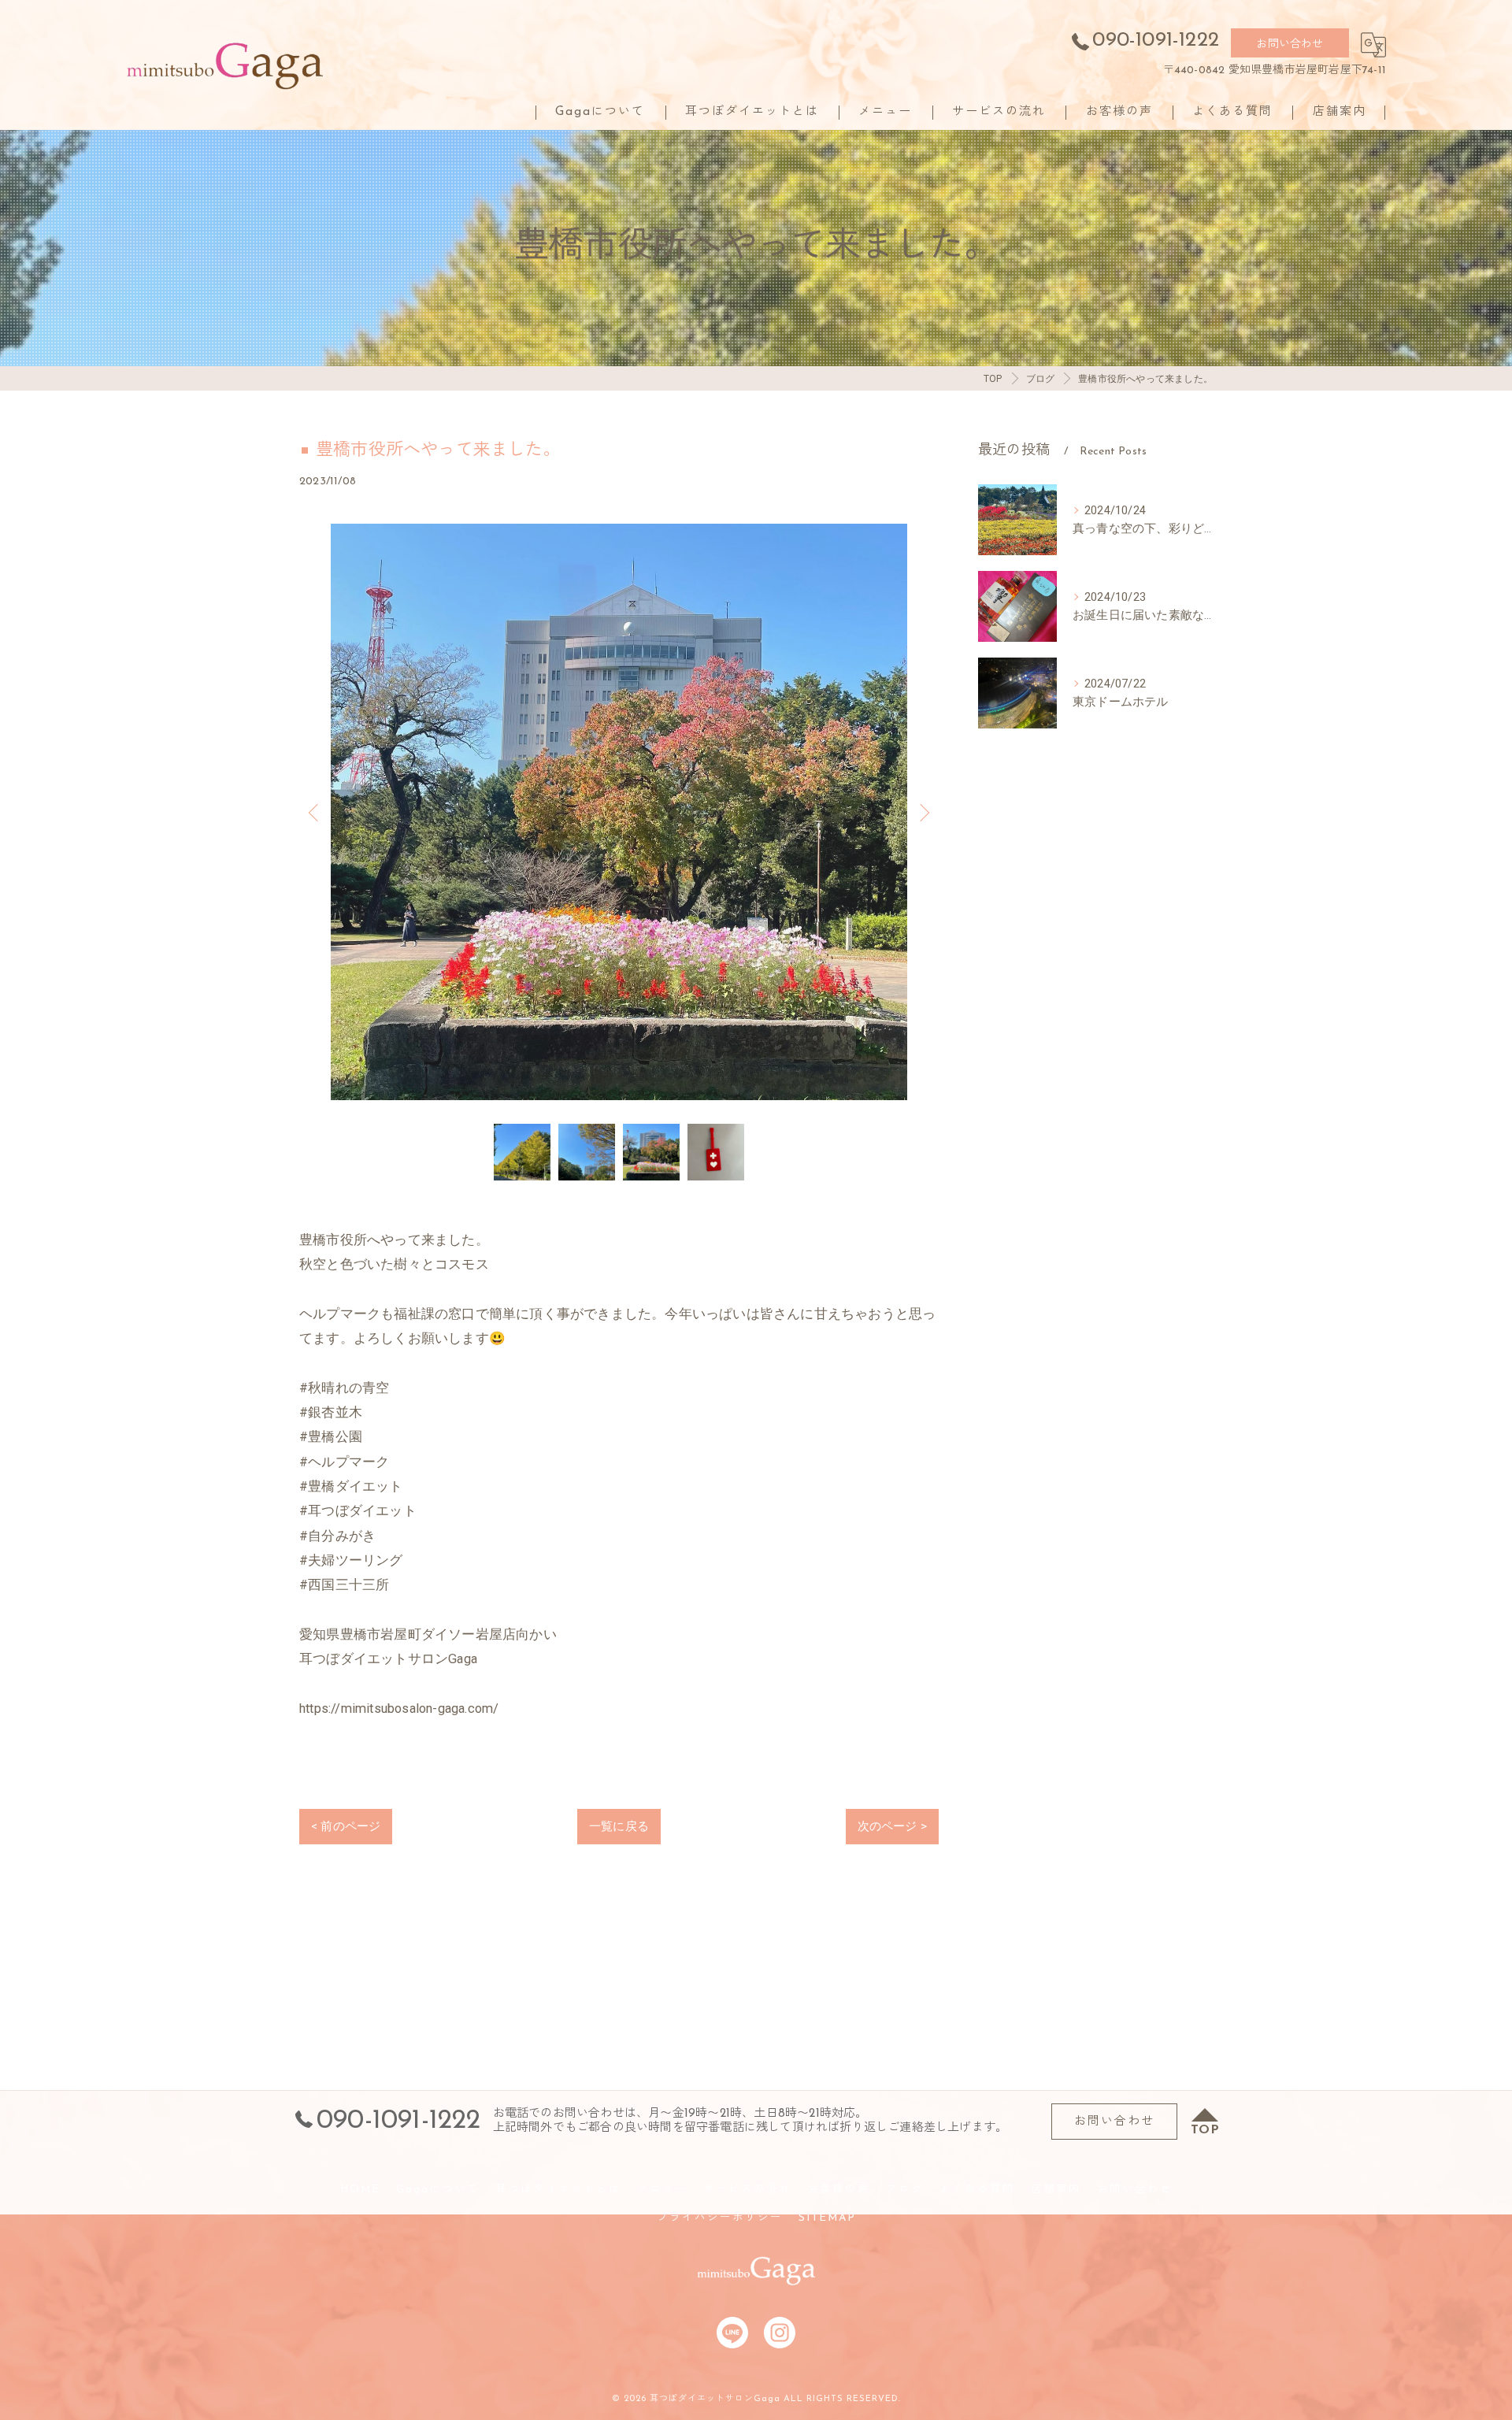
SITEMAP (827, 2218)
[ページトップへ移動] (1205, 2122)
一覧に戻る (619, 1826)
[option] (619, 812)
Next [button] (923, 812)
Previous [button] (315, 812)
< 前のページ (346, 1826)
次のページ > (892, 1826)
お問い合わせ (1290, 44)
